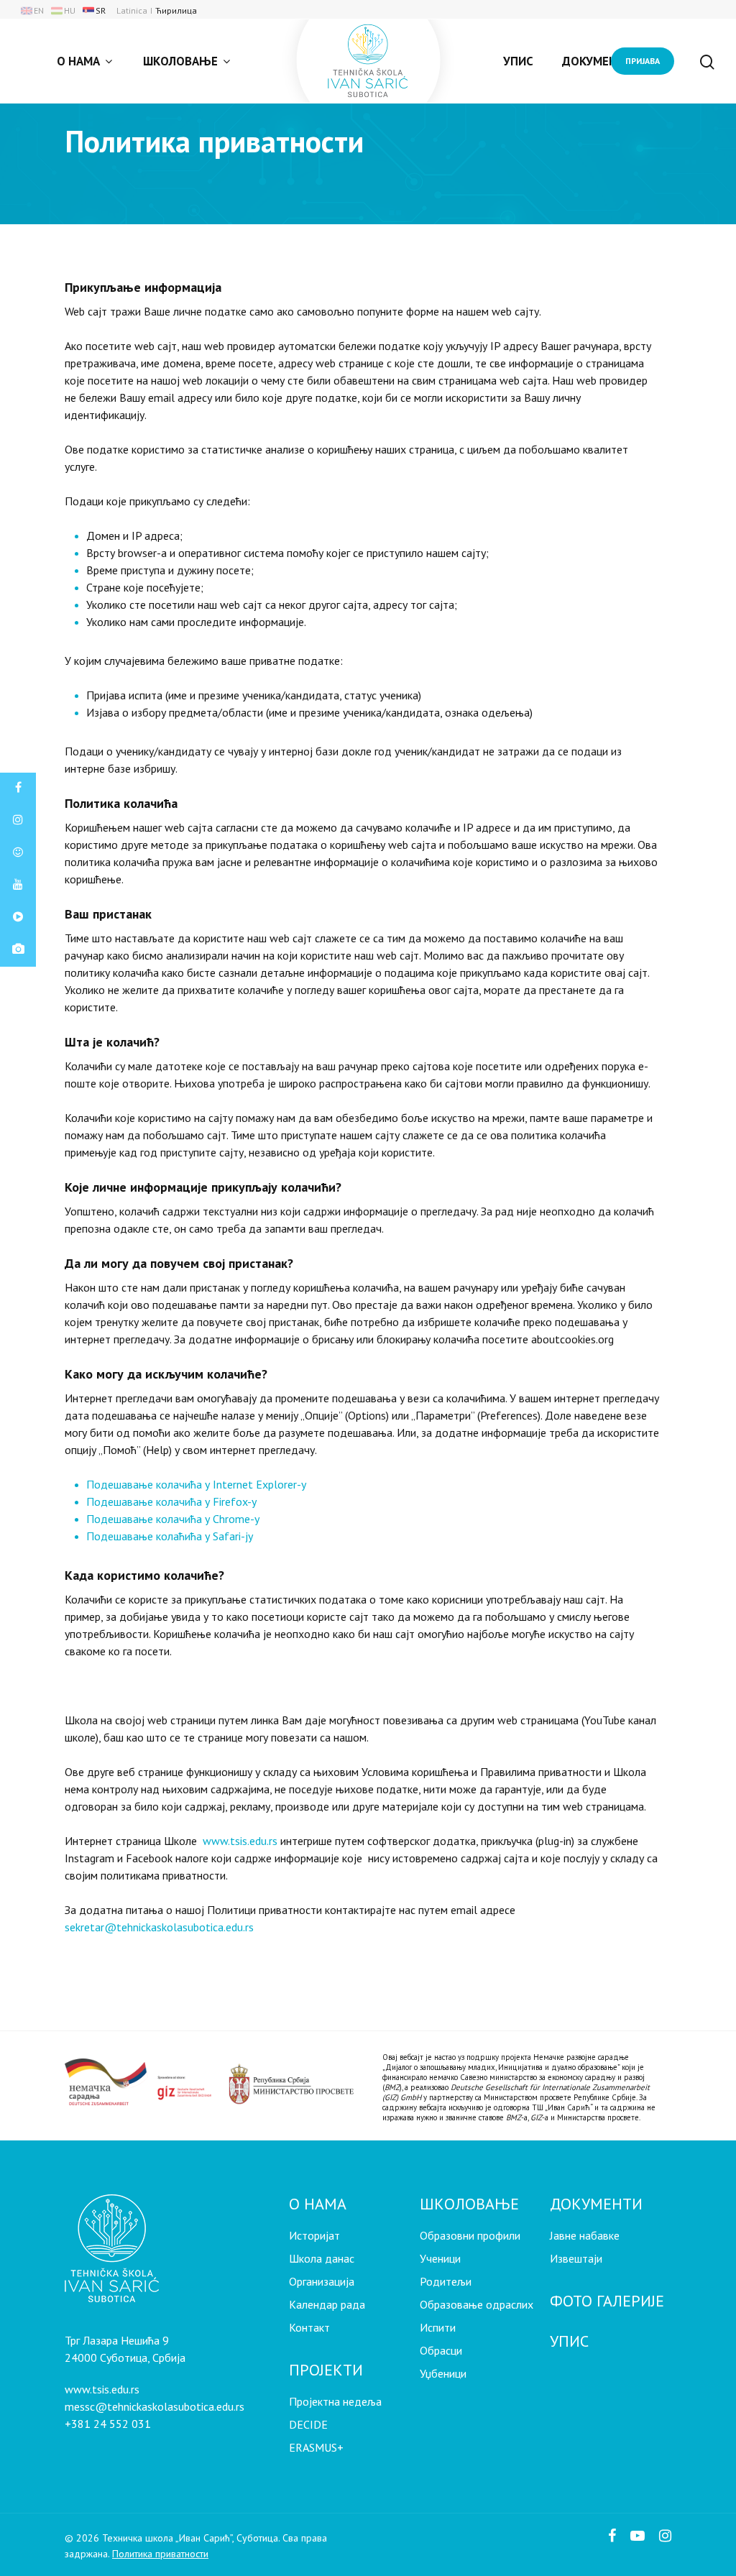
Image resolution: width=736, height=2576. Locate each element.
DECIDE (308, 2424)
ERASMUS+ (316, 2447)
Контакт (309, 2327)
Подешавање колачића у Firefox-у (171, 1501)
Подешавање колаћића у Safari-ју (170, 1536)
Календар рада (327, 2304)
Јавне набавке (585, 2235)
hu (70, 10)
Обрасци (441, 2350)
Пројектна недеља (335, 2401)
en (39, 10)
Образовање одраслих (477, 2304)
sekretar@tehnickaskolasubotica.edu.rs (159, 1927)
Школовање (180, 61)
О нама (78, 61)
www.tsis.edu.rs (240, 1841)
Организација (322, 2281)
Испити (438, 2327)
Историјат (314, 2235)
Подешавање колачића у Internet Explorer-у (196, 1484)
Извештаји (576, 2258)
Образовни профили (470, 2235)
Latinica (132, 10)
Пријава (643, 61)
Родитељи (446, 2281)
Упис (518, 61)
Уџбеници (443, 2373)
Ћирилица (176, 10)
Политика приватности (160, 2554)
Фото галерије (607, 2301)
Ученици (440, 2258)
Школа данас (322, 2258)
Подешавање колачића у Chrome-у (173, 1519)
